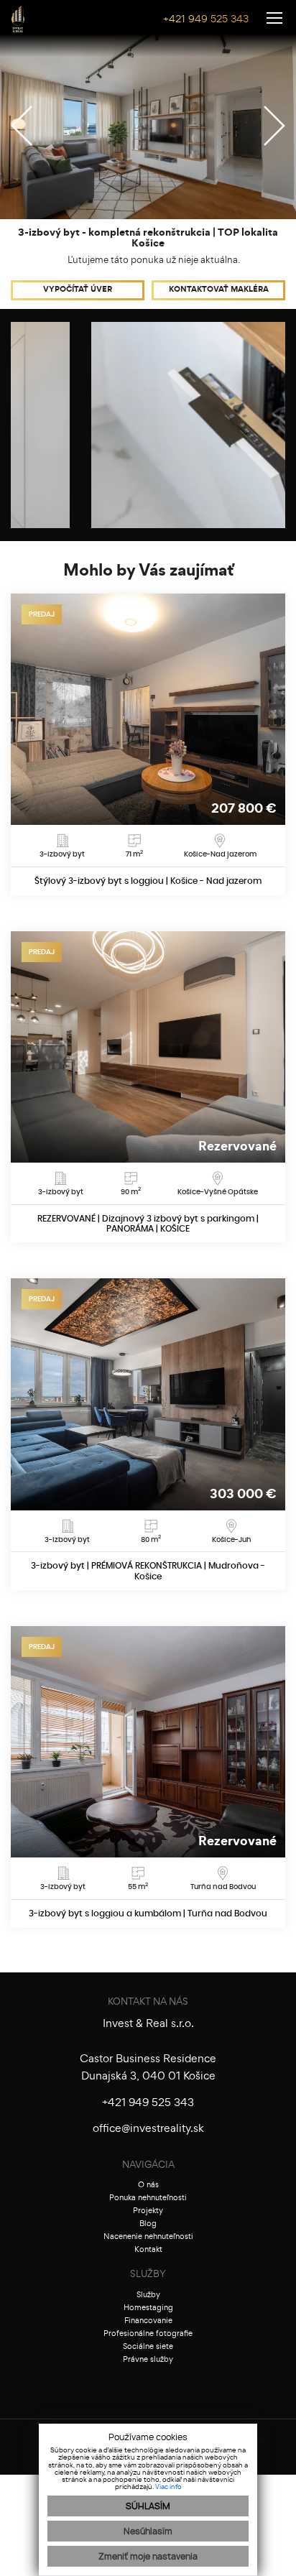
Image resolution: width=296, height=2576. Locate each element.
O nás (148, 2185)
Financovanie (148, 2321)
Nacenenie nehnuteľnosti (148, 2237)
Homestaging (148, 2308)
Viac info (168, 2487)
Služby (148, 2295)
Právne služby (148, 2360)
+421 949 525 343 (206, 20)
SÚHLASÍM (148, 2506)
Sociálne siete (148, 2347)
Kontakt (148, 2250)
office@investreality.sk (148, 2129)
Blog (148, 2224)
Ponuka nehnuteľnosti (148, 2198)
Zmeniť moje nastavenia (148, 2557)
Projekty (148, 2211)
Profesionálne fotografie (148, 2334)
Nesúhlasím (148, 2531)
